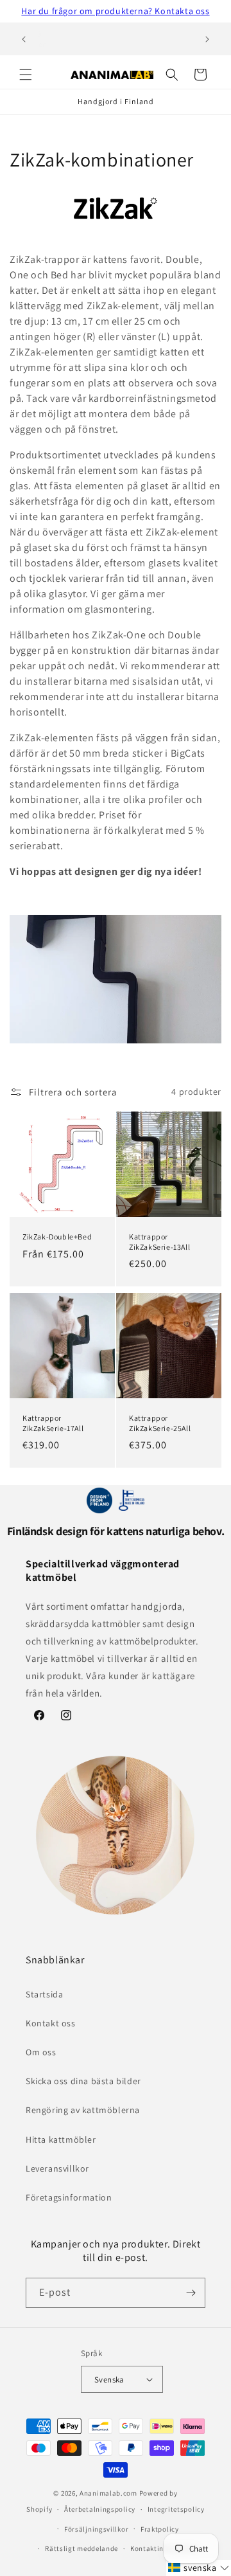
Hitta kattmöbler (61, 2139)
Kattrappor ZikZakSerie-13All (159, 1242)
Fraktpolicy (160, 2529)
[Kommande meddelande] (207, 39)
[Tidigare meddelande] (24, 39)
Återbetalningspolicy (100, 2509)
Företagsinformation (69, 2197)
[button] (26, 75)
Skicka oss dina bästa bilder (83, 2081)
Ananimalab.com (108, 2493)
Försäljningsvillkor (96, 2529)
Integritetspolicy (176, 2509)
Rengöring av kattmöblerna (83, 2110)
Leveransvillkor (57, 2168)
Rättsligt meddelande (81, 2548)
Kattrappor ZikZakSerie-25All (160, 1423)
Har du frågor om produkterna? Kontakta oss (115, 11)
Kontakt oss (51, 2023)
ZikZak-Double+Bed (57, 1237)
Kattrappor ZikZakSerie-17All (53, 1423)
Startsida (44, 1994)
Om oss (41, 2052)
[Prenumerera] (191, 2293)
